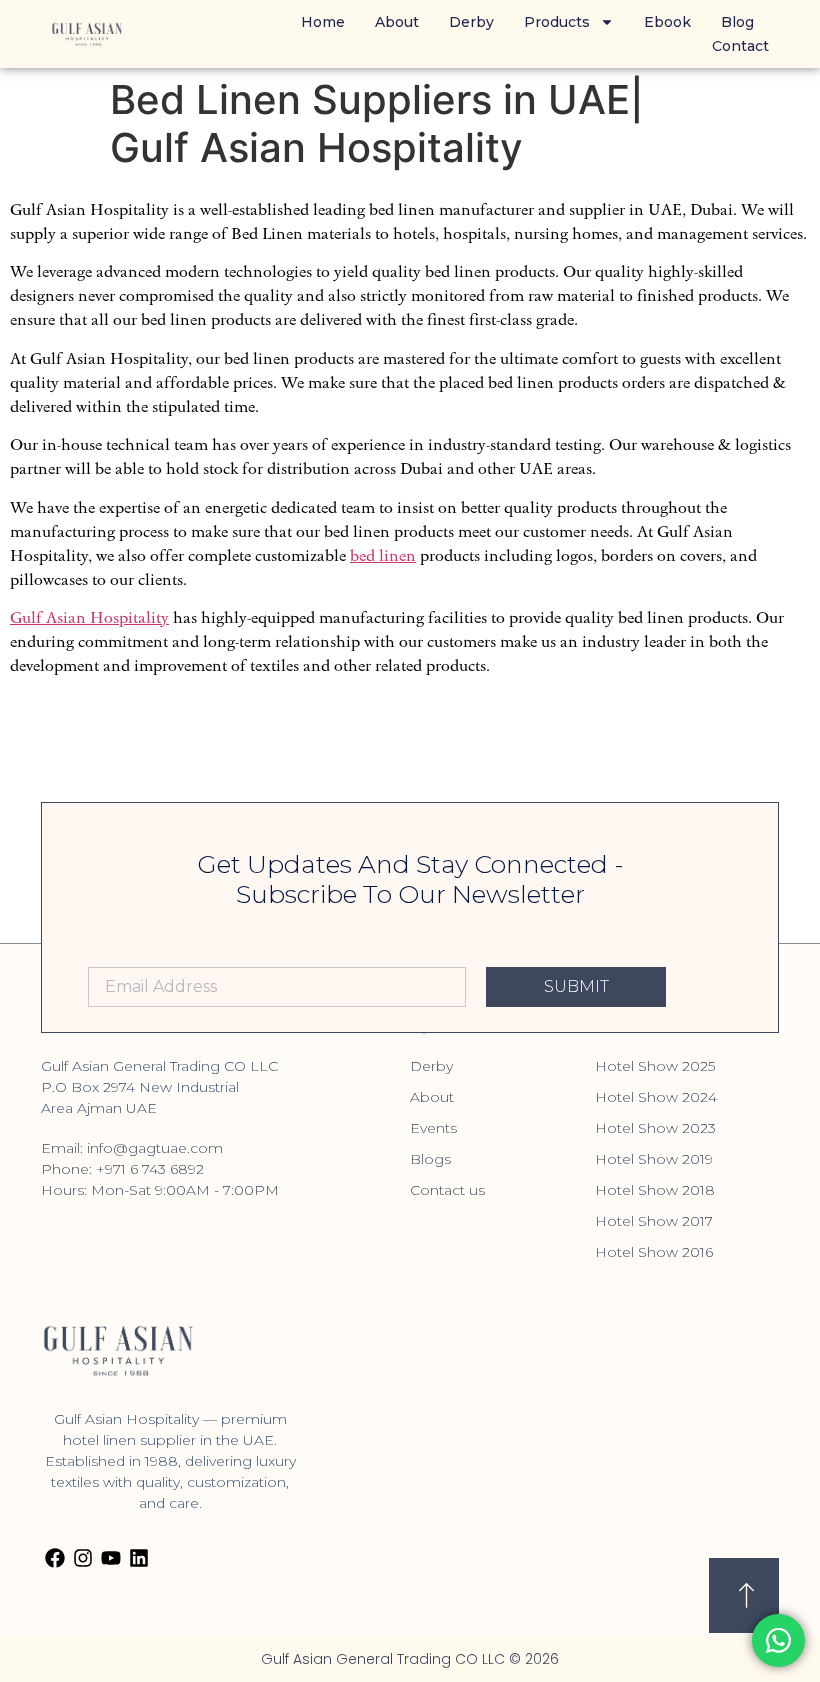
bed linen (383, 555)
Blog (737, 22)
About (397, 22)
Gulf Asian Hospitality (89, 617)
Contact (740, 46)
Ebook (667, 22)
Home (323, 22)
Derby (471, 22)
